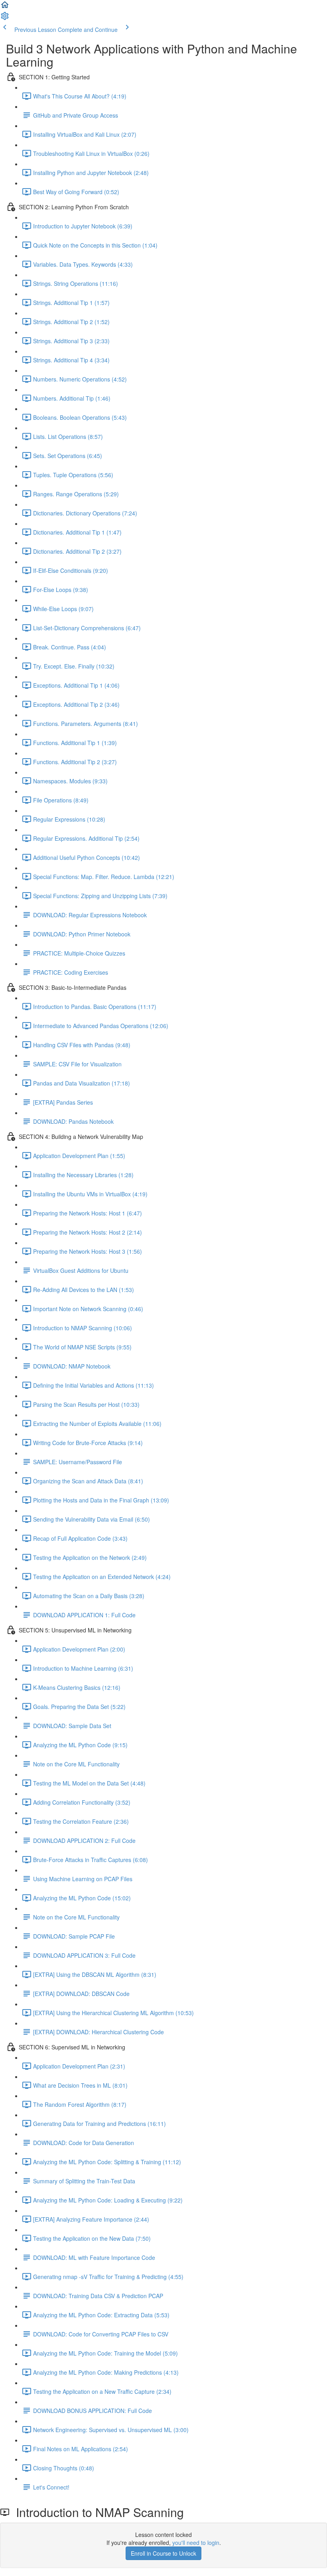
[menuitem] (5, 18)
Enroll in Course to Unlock (163, 2553)
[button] (5, 7)
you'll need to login (196, 2543)
